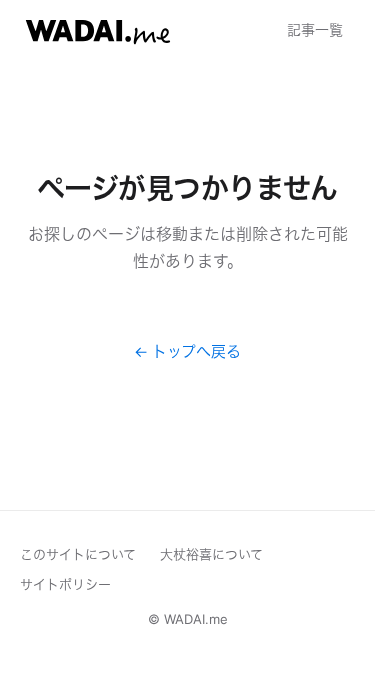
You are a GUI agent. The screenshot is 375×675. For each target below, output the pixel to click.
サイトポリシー (65, 584)
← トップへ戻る (187, 351)
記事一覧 (315, 29)
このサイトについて (78, 554)
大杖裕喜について (211, 554)
